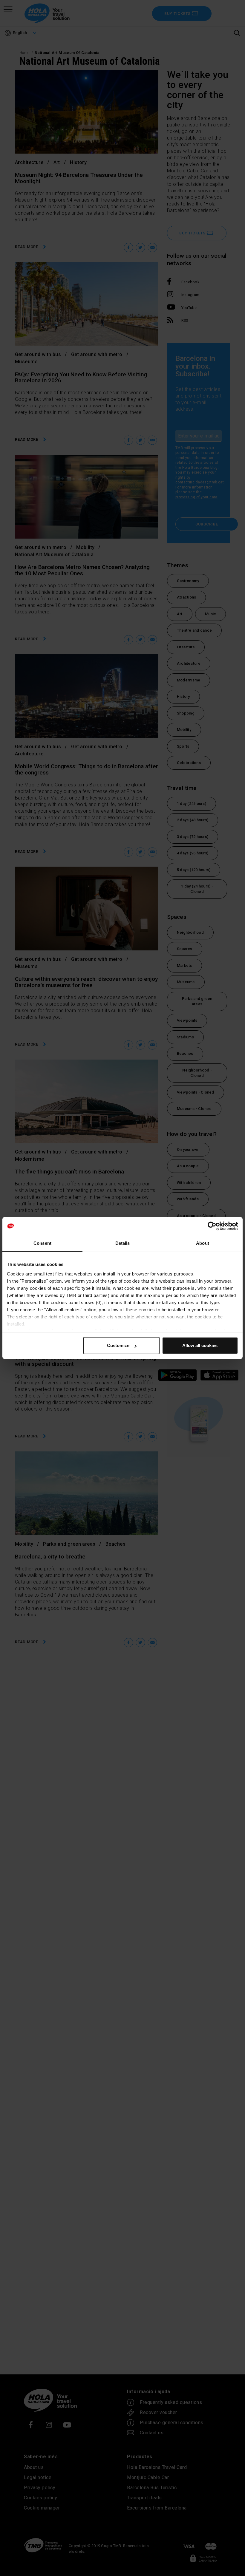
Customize (118, 1345)
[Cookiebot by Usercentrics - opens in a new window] (212, 1226)
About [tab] (203, 1243)
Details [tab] (123, 1243)
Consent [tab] (42, 1243)
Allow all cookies (200, 1345)
